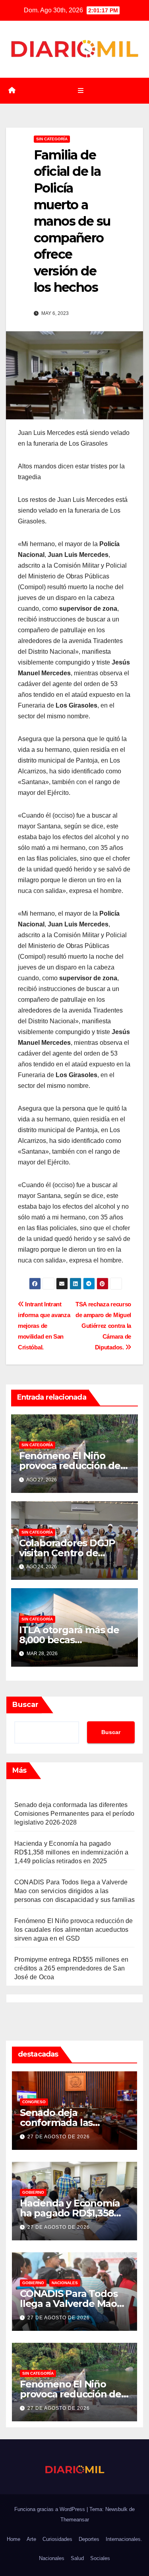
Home (14, 2539)
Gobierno (33, 2192)
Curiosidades (57, 2539)
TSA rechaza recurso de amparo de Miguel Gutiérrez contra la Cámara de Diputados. (103, 1326)
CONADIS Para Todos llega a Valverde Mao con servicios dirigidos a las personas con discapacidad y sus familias (74, 1891)
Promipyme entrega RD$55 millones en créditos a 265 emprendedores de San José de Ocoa (71, 1968)
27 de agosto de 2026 (59, 2137)
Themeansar (75, 2520)
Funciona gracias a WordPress (50, 2509)
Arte (31, 2539)
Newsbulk (116, 2509)
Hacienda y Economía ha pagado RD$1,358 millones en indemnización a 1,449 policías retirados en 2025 (71, 1852)
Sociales (100, 2558)
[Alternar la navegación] (80, 91)
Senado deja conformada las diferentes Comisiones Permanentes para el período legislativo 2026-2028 (74, 1814)
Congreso (34, 2102)
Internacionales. (124, 2539)
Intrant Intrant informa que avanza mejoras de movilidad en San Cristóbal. (44, 1326)
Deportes (89, 2539)
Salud (77, 2558)
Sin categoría (52, 139)
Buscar (25, 1705)
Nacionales (65, 2283)
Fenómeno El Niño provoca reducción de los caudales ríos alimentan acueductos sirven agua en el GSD (74, 1930)
